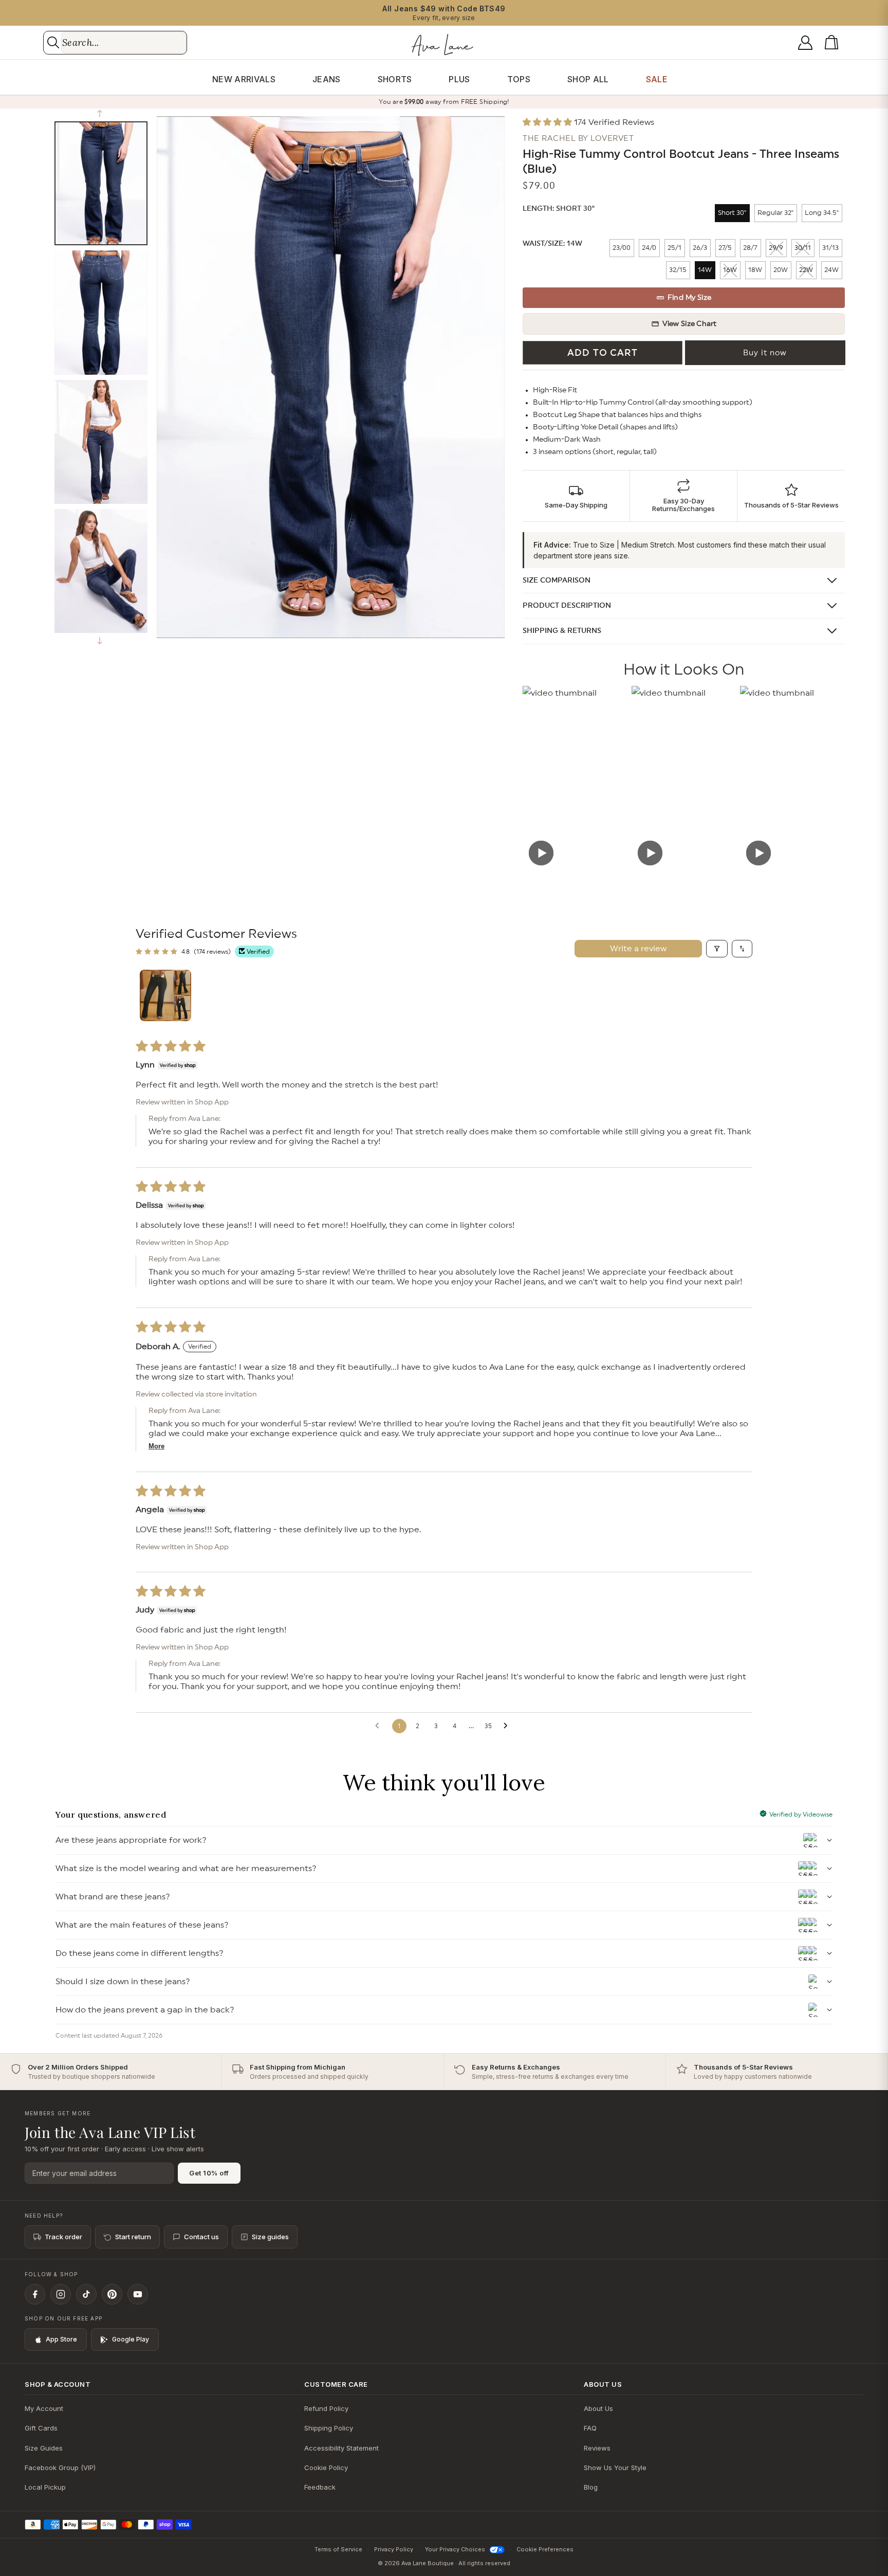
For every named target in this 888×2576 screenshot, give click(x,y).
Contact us (201, 2237)
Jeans (327, 79)
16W (730, 270)
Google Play (131, 2339)
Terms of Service (338, 2549)
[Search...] (53, 42)
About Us (598, 2408)
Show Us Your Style (615, 2468)
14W (705, 270)
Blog (591, 2487)
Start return (133, 2237)
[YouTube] (138, 2294)
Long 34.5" (822, 213)
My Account (44, 2408)
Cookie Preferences (545, 2549)
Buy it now (765, 353)
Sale (657, 79)
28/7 (750, 248)
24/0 (649, 248)
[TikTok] (86, 2294)
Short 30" (732, 213)
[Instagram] (61, 2294)
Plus (459, 79)
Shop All (588, 79)
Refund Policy (326, 2408)
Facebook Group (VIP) (60, 2468)
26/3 (700, 248)
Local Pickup (45, 2487)
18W (755, 270)
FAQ (590, 2428)
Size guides (270, 2237)
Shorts (395, 79)
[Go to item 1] (165, 995)
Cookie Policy (326, 2468)
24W (831, 270)
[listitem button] (576, 496)
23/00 (622, 248)
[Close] (518, 1268)
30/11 (803, 248)
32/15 (678, 270)
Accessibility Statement (341, 2448)
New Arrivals (244, 79)
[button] (834, 43)
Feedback (320, 2487)
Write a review (638, 949)
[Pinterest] (112, 2294)
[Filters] (717, 949)
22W (806, 270)
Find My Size (690, 298)
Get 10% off (209, 2173)
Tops (519, 79)
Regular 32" (775, 213)
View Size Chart (690, 324)
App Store (61, 2339)
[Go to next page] (508, 1726)
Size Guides (44, 2448)
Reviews (597, 2448)
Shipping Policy (329, 2428)
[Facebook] (35, 2294)
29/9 (776, 248)
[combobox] (124, 43)
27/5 (725, 248)
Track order (63, 2237)
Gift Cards (41, 2428)
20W (781, 270)
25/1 (674, 248)
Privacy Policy (394, 2549)
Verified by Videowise (801, 1815)
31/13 (830, 248)
